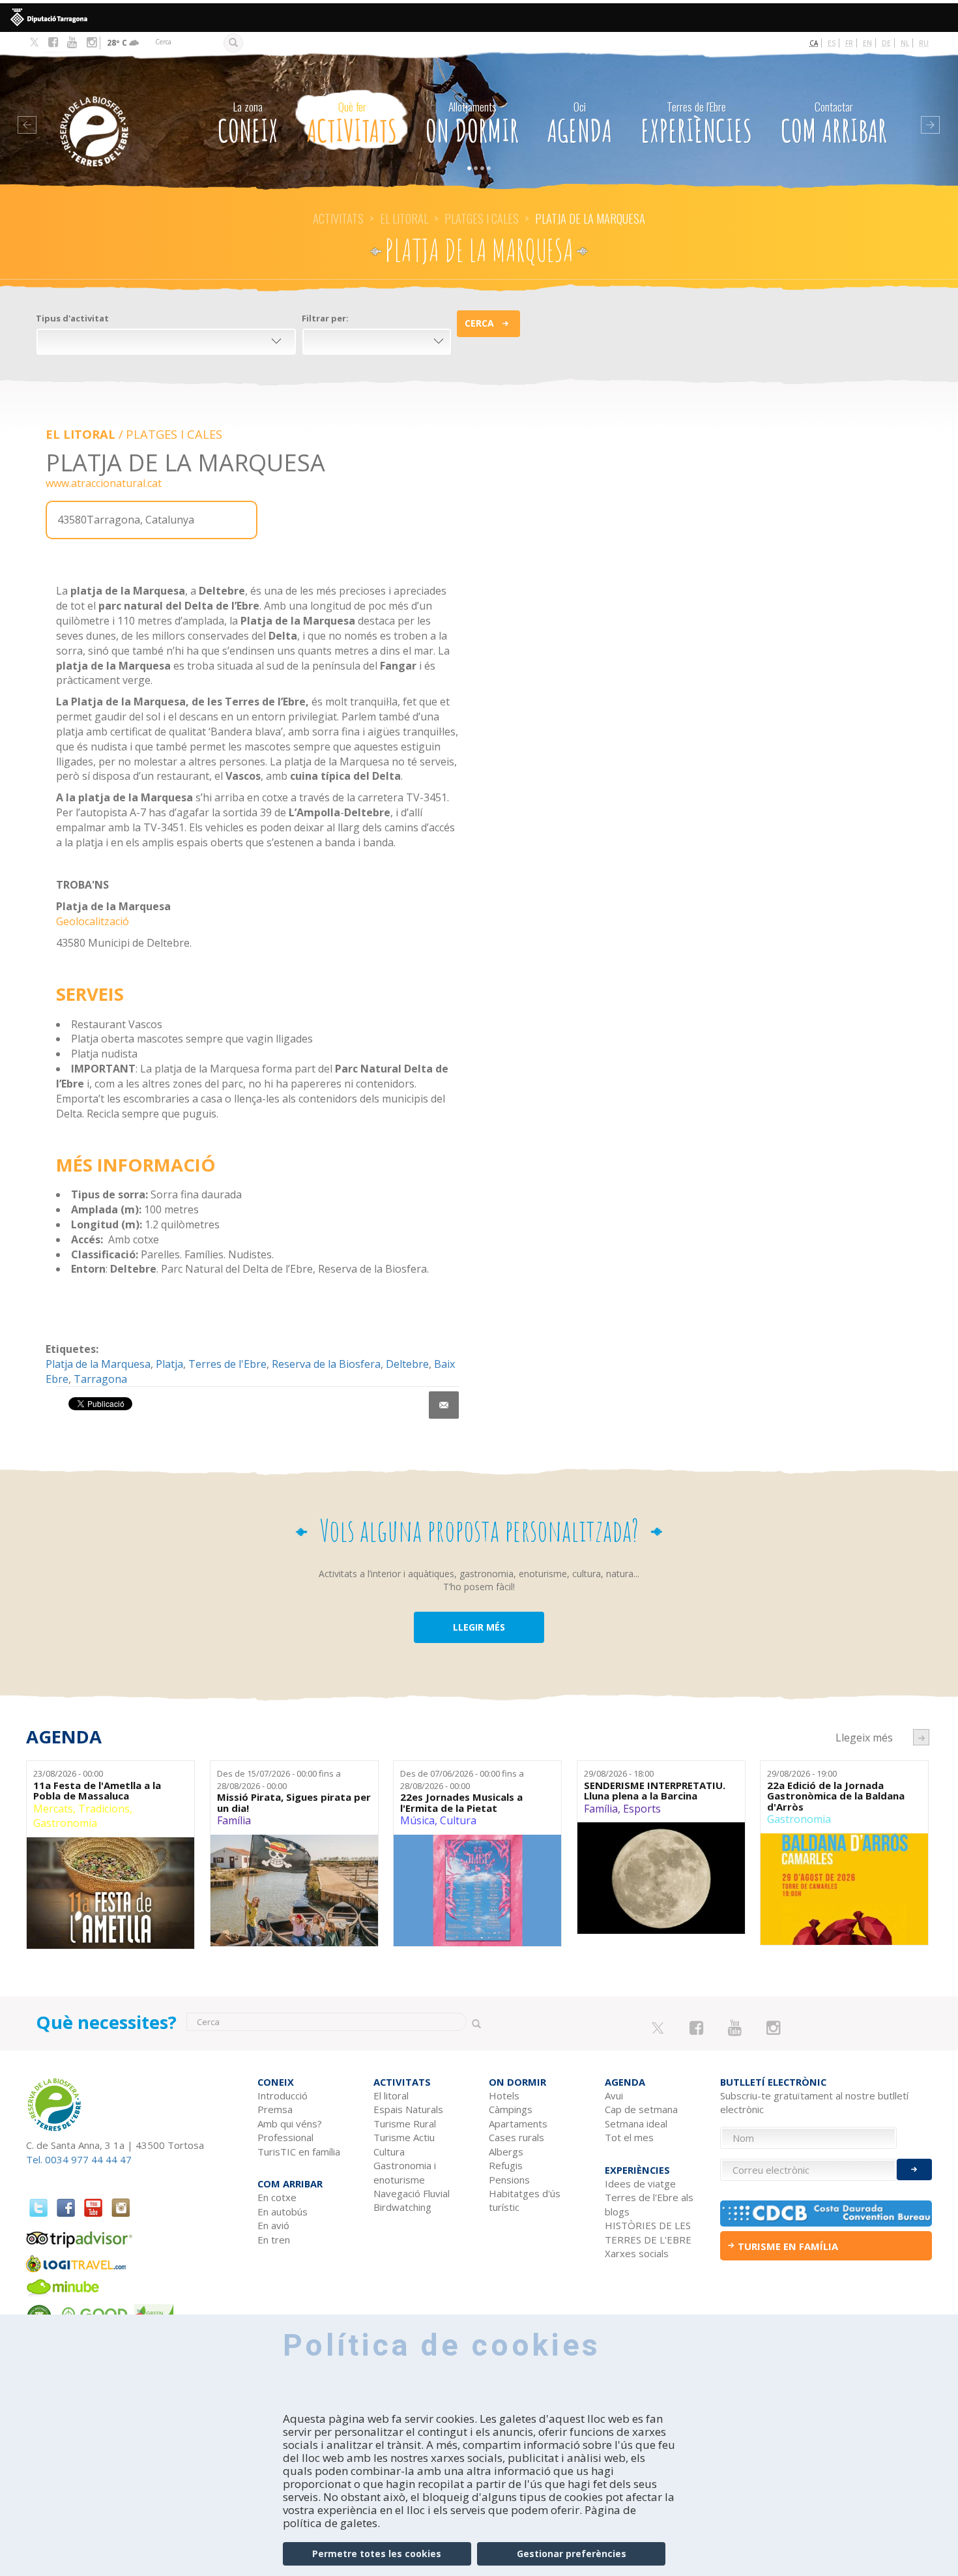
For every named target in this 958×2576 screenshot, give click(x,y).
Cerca (479, 323)
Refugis (506, 2165)
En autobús (283, 2212)
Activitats (352, 124)
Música (417, 1820)
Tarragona (100, 1379)
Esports (642, 1809)
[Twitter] (34, 43)
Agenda (580, 124)
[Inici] (112, 112)
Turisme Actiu (404, 2137)
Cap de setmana (641, 2109)
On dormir (472, 124)
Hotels (504, 2095)
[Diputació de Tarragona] (479, 18)
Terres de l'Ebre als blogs (649, 2204)
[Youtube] (72, 42)
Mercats (53, 1809)
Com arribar (834, 124)
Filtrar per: (325, 318)
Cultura (458, 1820)
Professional (285, 2137)
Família (234, 1820)
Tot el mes (629, 2137)
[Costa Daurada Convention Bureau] (826, 2213)
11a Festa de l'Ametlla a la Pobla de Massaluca (97, 1791)
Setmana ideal (636, 2124)
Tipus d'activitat (72, 318)
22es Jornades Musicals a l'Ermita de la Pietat (461, 1802)
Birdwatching (402, 2207)
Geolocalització (93, 921)
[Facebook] (53, 42)
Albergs (506, 2152)
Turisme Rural (405, 2124)
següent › (921, 1737)
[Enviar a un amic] (444, 1405)
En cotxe (277, 2197)
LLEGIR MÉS (479, 1627)
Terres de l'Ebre (227, 1364)
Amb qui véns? (290, 2124)
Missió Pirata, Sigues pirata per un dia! (294, 1802)
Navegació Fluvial (412, 2193)
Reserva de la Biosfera (326, 1364)
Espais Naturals (408, 2109)
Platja (169, 1364)
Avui (614, 2095)
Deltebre (407, 1364)
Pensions (509, 2180)
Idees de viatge (640, 2184)
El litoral (404, 218)
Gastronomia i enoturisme (405, 2172)
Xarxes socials (637, 2253)
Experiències (696, 124)
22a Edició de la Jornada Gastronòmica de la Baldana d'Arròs (836, 1796)
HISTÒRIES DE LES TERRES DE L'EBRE (648, 2232)
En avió (273, 2225)
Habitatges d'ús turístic (525, 2200)
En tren (274, 2240)
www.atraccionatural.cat (104, 483)
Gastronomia (65, 1823)
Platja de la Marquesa (98, 1364)
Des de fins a (279, 1780)
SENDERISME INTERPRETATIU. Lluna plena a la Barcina (655, 1791)
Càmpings (511, 2109)
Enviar (914, 2169)
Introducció (283, 2095)
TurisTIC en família (299, 2152)
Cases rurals (516, 2137)
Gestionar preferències (572, 2554)
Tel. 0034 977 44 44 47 (79, 2159)
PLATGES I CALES (482, 218)
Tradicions (104, 1809)
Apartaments (518, 2124)
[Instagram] (92, 42)
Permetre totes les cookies (377, 2554)
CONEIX (248, 124)
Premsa (275, 2109)
